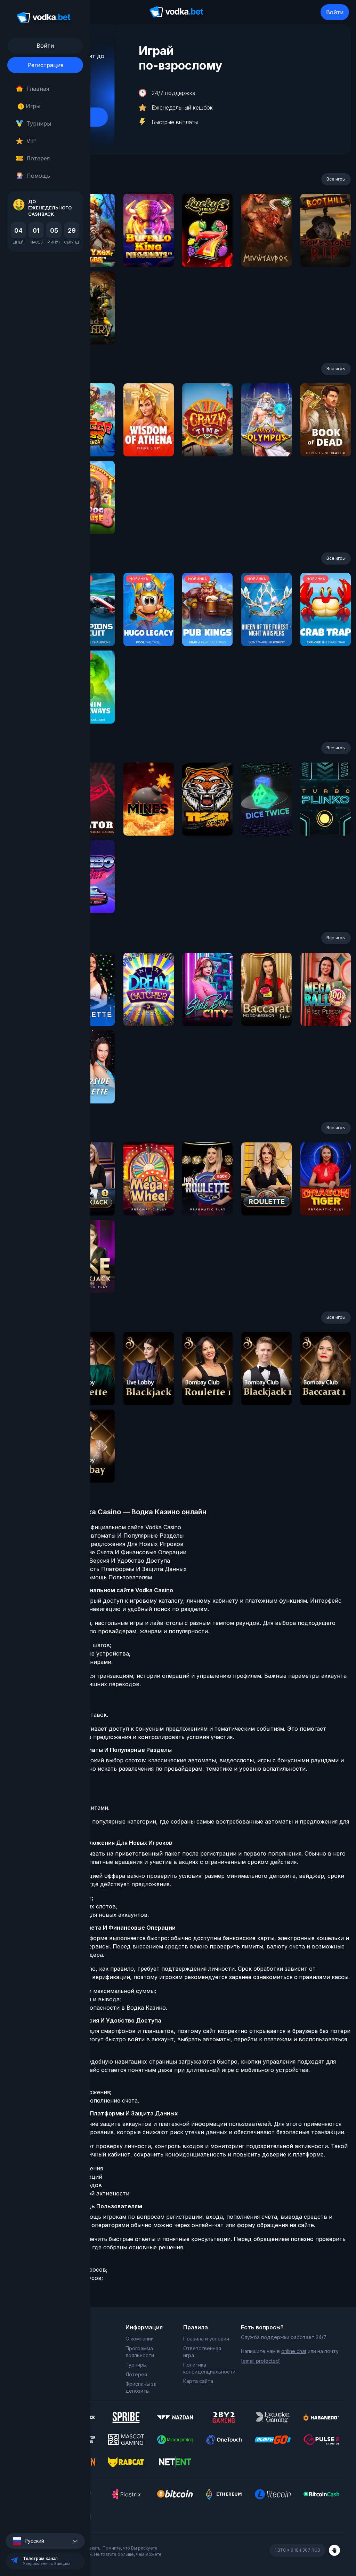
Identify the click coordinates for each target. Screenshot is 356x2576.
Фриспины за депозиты (141, 2387)
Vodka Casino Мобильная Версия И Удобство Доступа (95, 1561)
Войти (335, 12)
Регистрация (45, 65)
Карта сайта (198, 2381)
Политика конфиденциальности (207, 2368)
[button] (45, 2541)
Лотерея (38, 158)
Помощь (38, 176)
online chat (294, 2351)
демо (149, 249)
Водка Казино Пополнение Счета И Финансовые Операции (103, 1552)
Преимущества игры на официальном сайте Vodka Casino (100, 1527)
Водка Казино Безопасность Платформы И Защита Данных (103, 1569)
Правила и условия (206, 2339)
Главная (38, 89)
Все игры (336, 179)
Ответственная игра (202, 2352)
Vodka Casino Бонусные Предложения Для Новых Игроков (101, 1544)
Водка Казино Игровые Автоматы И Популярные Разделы (101, 1536)
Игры (30, 106)
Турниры (39, 123)
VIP (31, 141)
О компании (140, 2339)
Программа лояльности (140, 2352)
